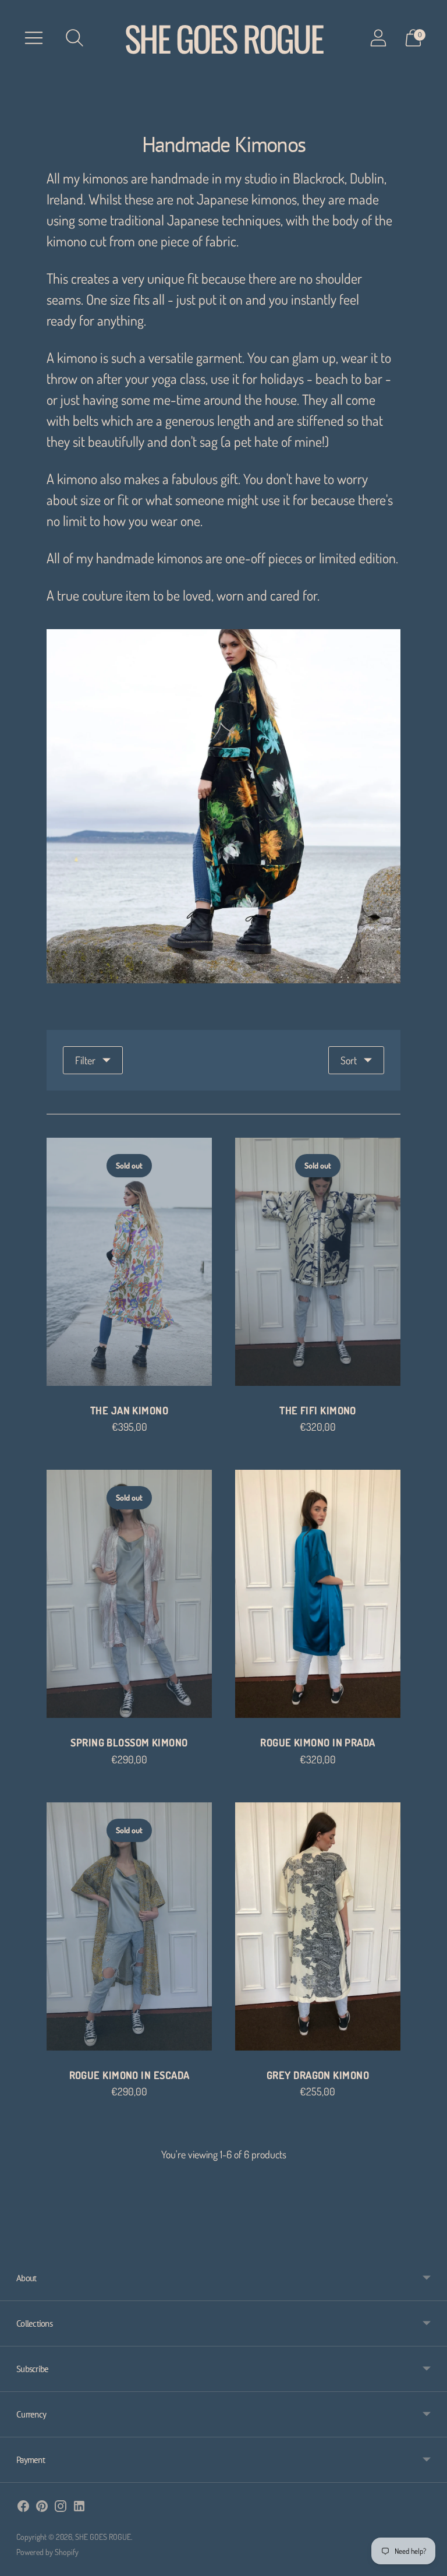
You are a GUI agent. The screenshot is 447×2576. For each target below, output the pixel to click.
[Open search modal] (74, 38)
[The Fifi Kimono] (318, 1262)
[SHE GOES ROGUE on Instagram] (61, 2508)
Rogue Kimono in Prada (317, 1742)
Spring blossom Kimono (129, 1742)
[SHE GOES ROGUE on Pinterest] (42, 2508)
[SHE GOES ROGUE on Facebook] (23, 2508)
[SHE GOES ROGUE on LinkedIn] (79, 2508)
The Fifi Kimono (318, 1410)
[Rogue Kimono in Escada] (129, 1926)
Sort (349, 1060)
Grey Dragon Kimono (318, 2075)
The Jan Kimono (129, 1410)
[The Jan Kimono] (129, 1262)
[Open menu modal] (34, 38)
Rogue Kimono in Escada (130, 2075)
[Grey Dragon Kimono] (318, 1926)
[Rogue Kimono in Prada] (318, 1594)
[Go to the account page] (378, 38)
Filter (85, 1060)
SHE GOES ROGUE (103, 2537)
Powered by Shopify (47, 2552)
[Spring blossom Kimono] (129, 1594)
